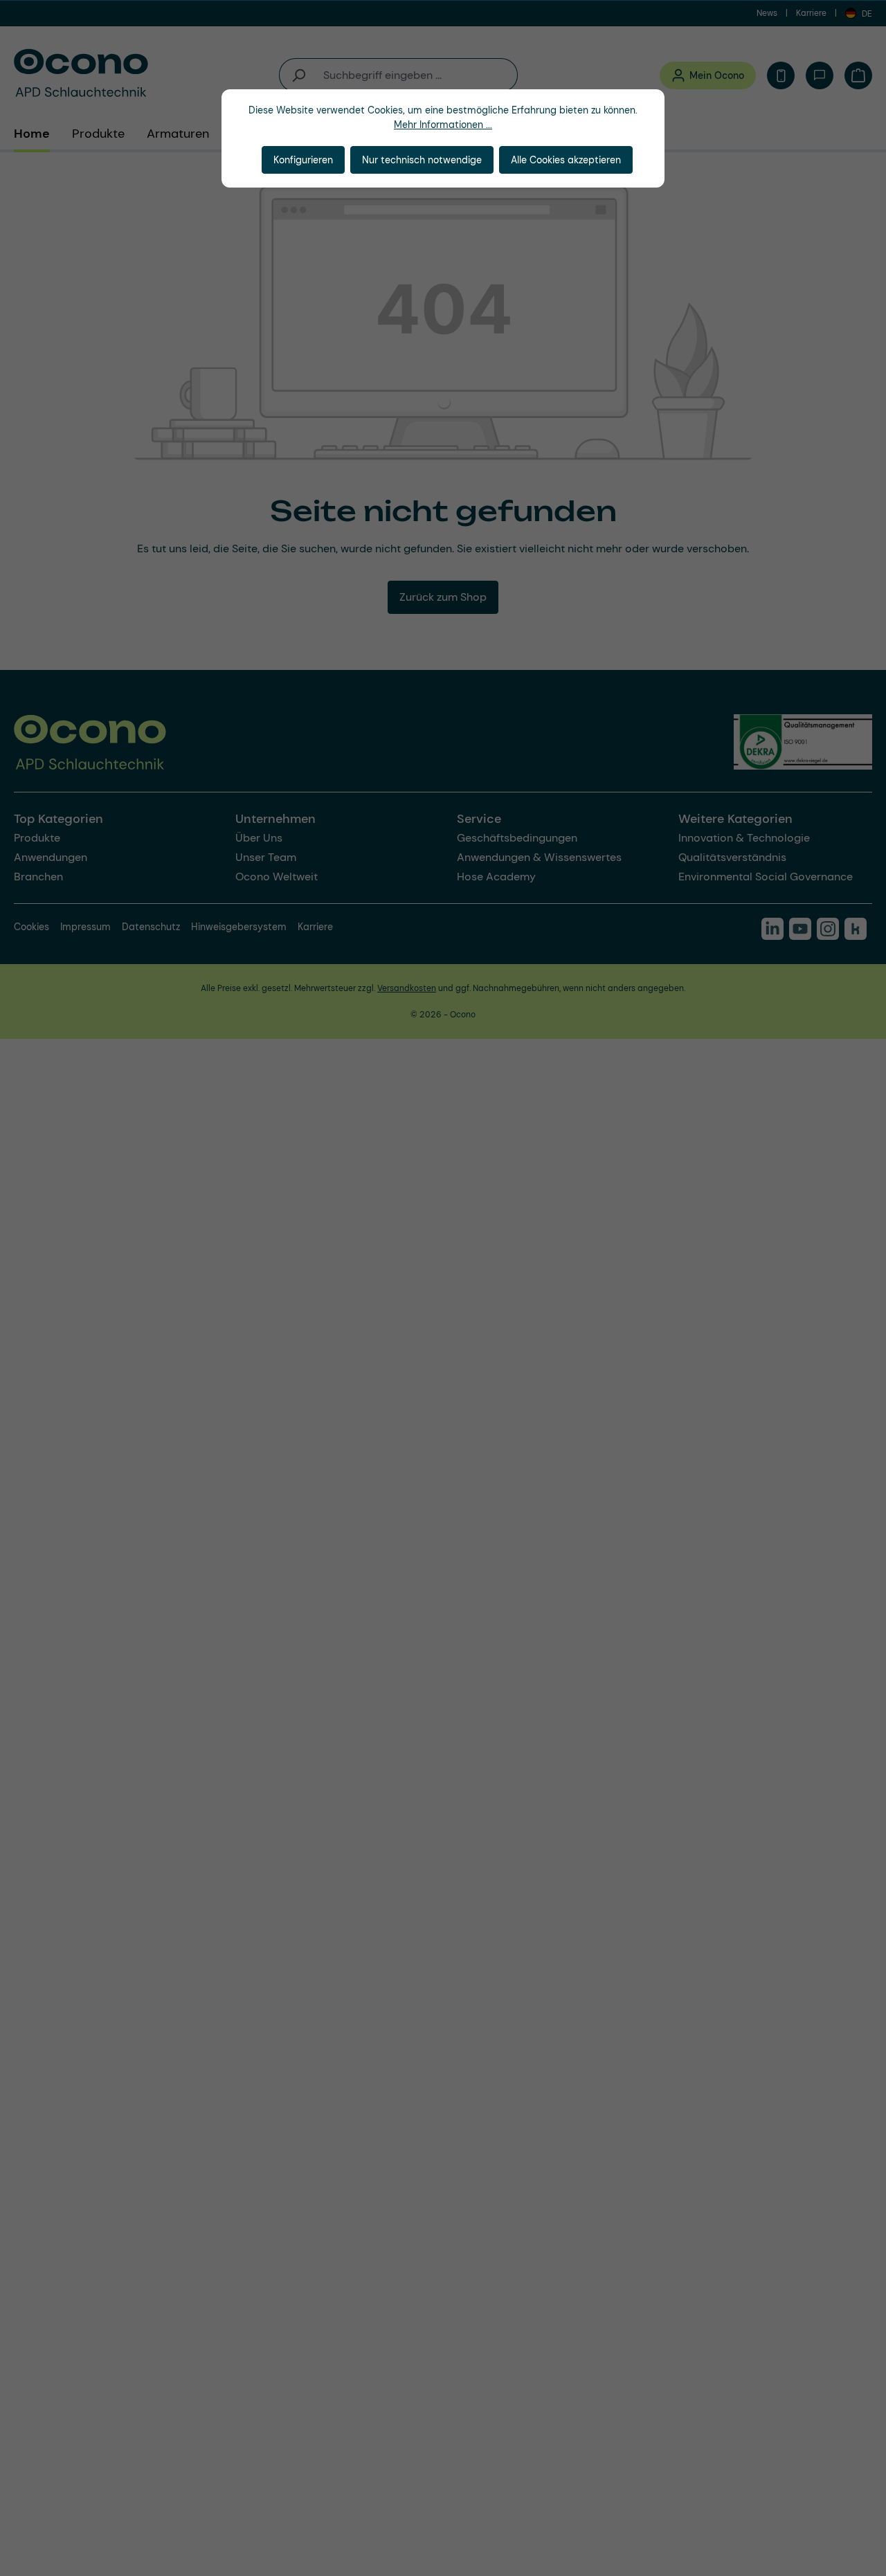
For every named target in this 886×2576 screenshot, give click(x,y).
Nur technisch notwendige (422, 160)
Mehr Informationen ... (443, 125)
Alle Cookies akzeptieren (566, 160)
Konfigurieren (303, 160)
